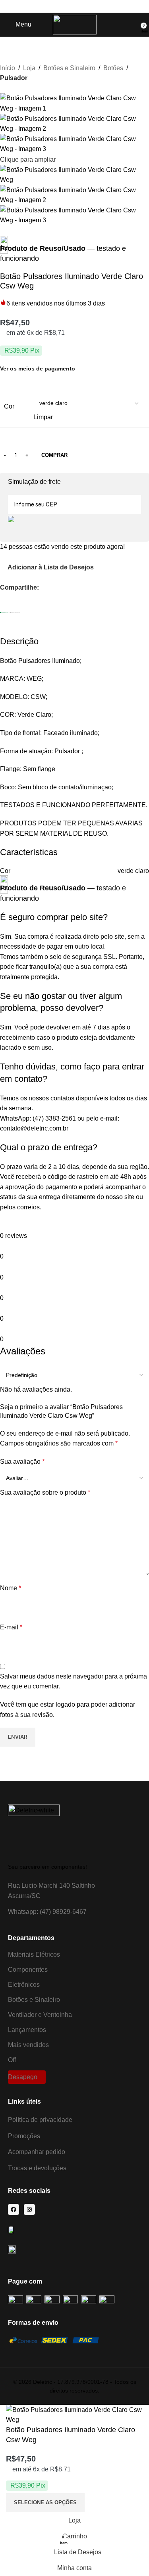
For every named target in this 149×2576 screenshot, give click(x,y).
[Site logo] (75, 24)
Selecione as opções (45, 2502)
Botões (113, 68)
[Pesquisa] (135, 25)
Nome (11, 1588)
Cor (9, 406)
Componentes (28, 1970)
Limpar (43, 417)
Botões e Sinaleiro (69, 68)
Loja (29, 68)
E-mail (11, 1627)
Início (8, 68)
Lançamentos (27, 2030)
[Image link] (34, 1830)
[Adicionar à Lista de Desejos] (96, 2503)
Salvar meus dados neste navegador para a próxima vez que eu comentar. (74, 1681)
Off (12, 2060)
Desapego (23, 2077)
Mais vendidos (28, 2045)
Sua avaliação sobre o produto (45, 1492)
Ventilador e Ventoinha (40, 2015)
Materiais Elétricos (34, 1954)
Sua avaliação (22, 1462)
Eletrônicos (24, 1985)
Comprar (54, 455)
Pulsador (14, 78)
